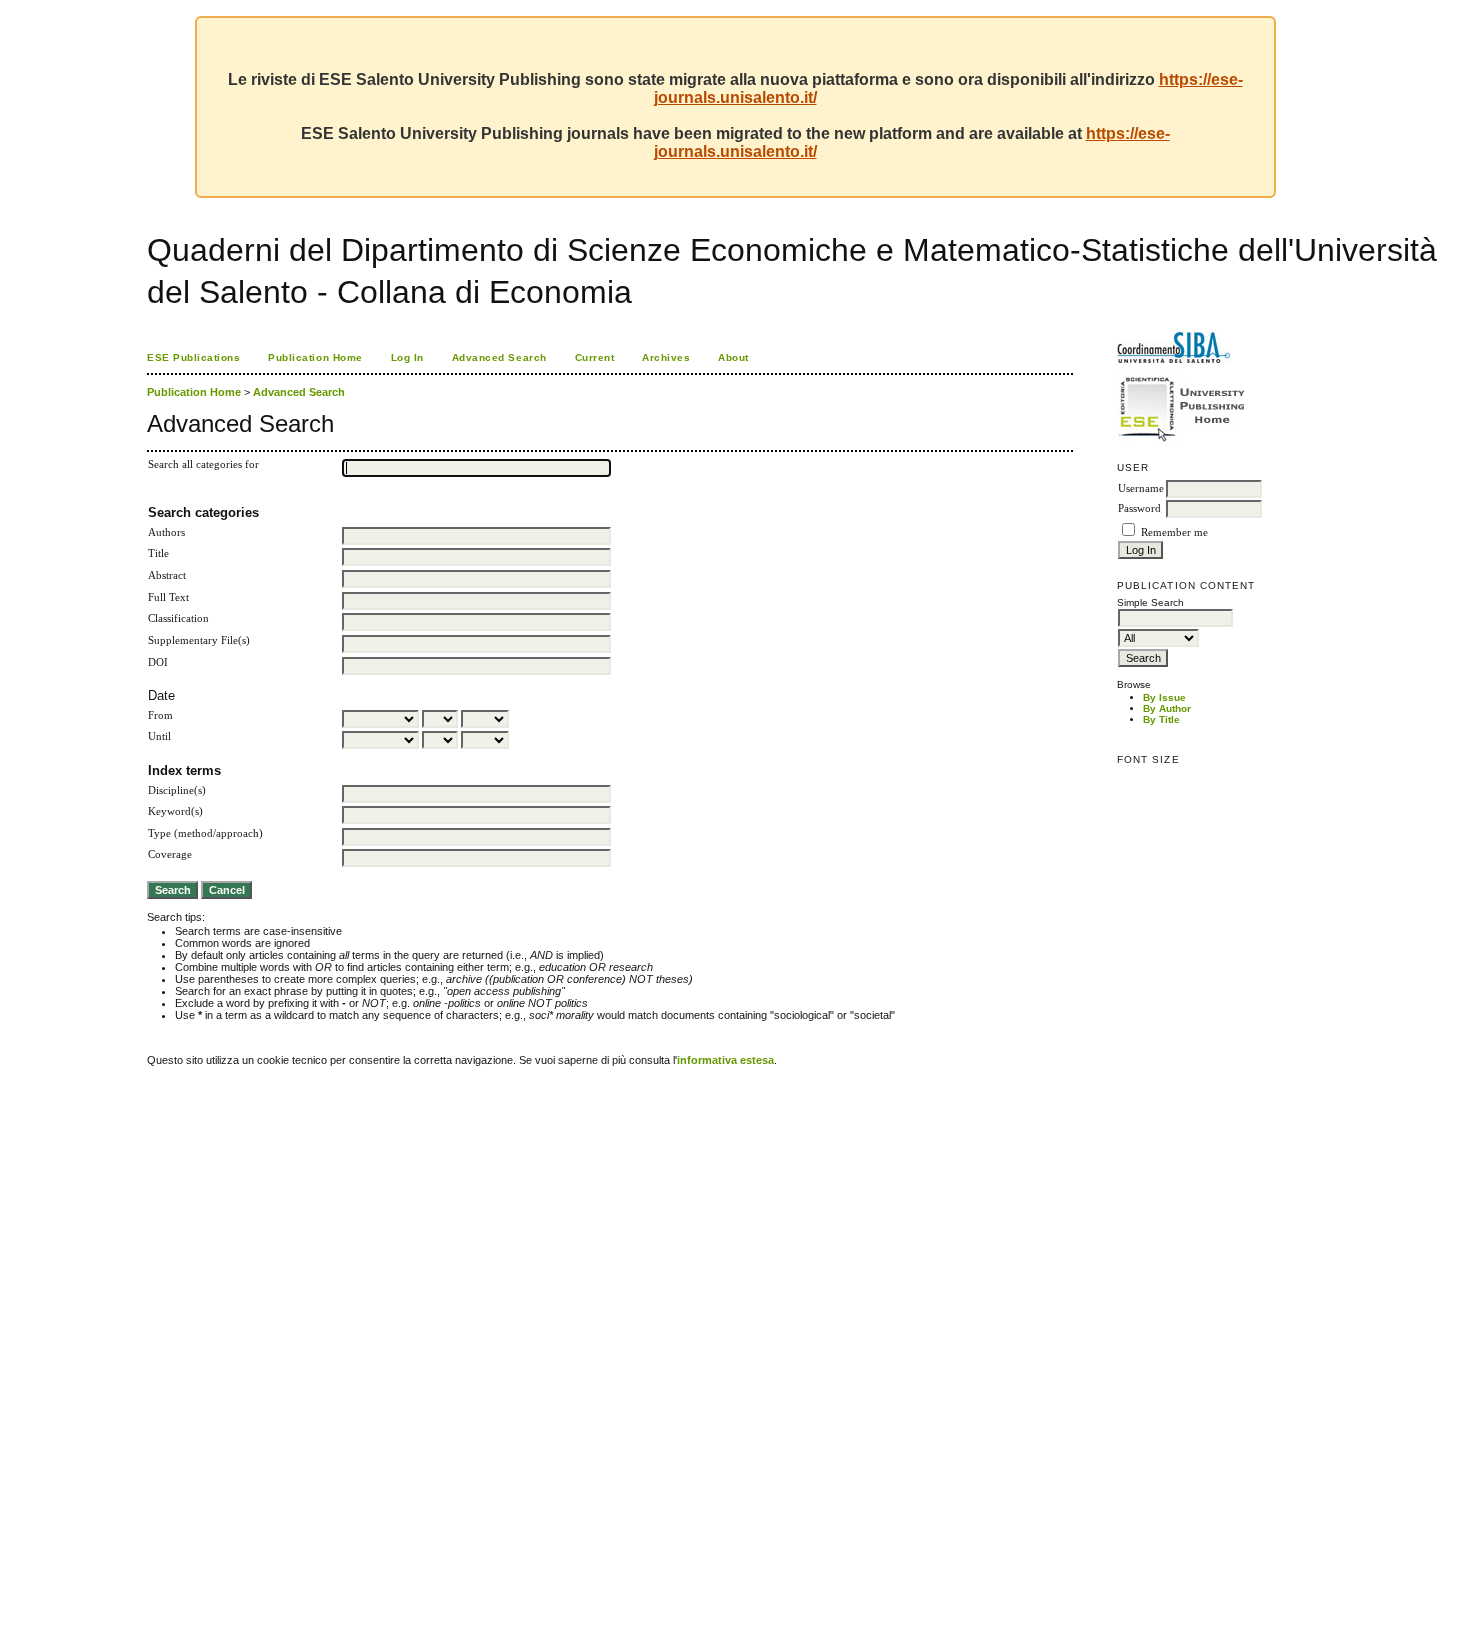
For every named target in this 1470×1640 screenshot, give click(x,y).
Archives (666, 357)
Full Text (168, 597)
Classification (178, 618)
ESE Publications (193, 357)
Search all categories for (203, 464)
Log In (407, 357)
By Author (1167, 708)
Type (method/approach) (205, 833)
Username (1141, 488)
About (733, 357)
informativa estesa (725, 1060)
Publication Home (315, 357)
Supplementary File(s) (199, 640)
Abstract (167, 575)
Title (158, 553)
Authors (166, 532)
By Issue (1164, 697)
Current (595, 357)
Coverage (170, 854)
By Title (1161, 719)
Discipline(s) (177, 790)
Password (1139, 508)
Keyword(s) (175, 811)
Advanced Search (499, 357)
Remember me (1174, 532)
